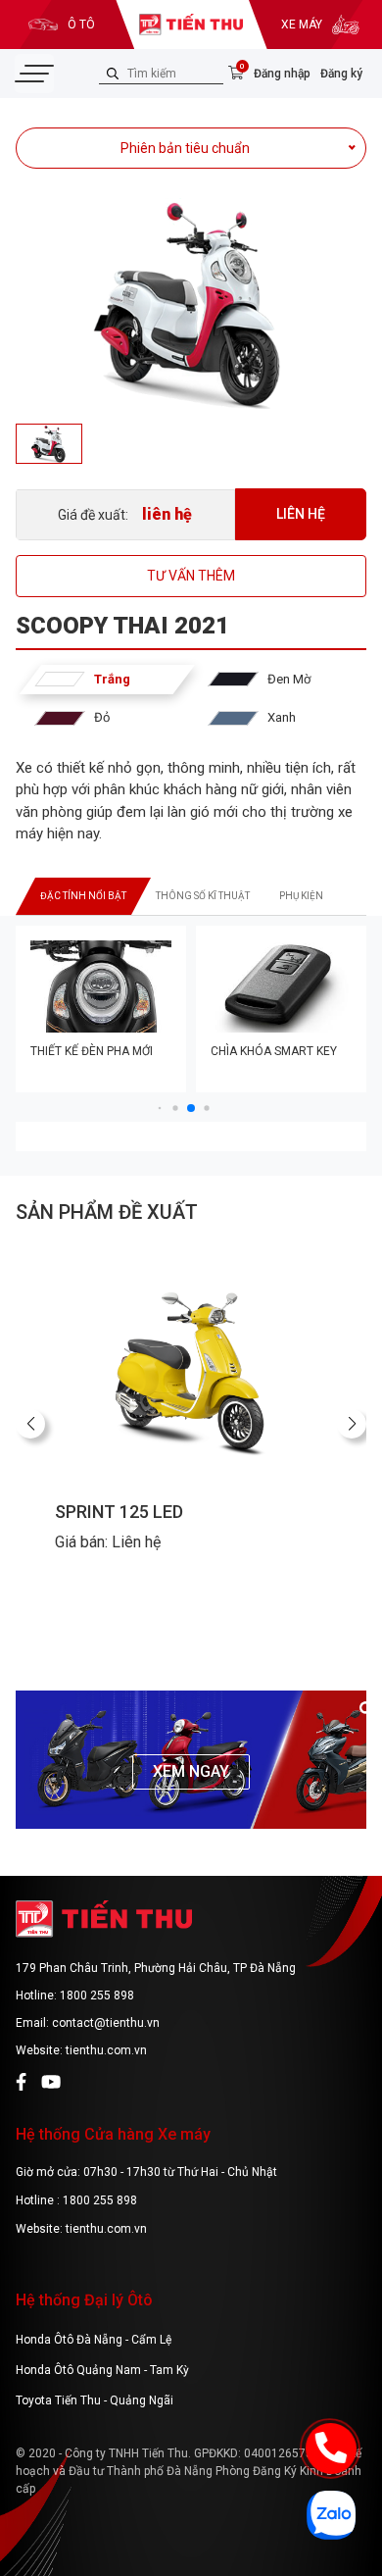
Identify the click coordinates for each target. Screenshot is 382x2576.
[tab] (101, 1009)
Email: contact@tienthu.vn (88, 2023)
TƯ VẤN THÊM (191, 576)
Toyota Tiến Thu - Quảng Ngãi (95, 2400)
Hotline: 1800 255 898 (75, 1995)
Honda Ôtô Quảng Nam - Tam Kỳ (102, 2370)
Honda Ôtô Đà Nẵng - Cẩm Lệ (94, 2340)
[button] (160, 1108)
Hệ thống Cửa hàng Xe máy (113, 2134)
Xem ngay (191, 1771)
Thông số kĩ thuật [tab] (203, 896)
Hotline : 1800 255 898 (76, 2200)
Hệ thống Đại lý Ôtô (84, 2300)
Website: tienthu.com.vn (81, 2050)
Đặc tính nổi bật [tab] (83, 896)
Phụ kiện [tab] (301, 896)
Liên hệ (301, 514)
